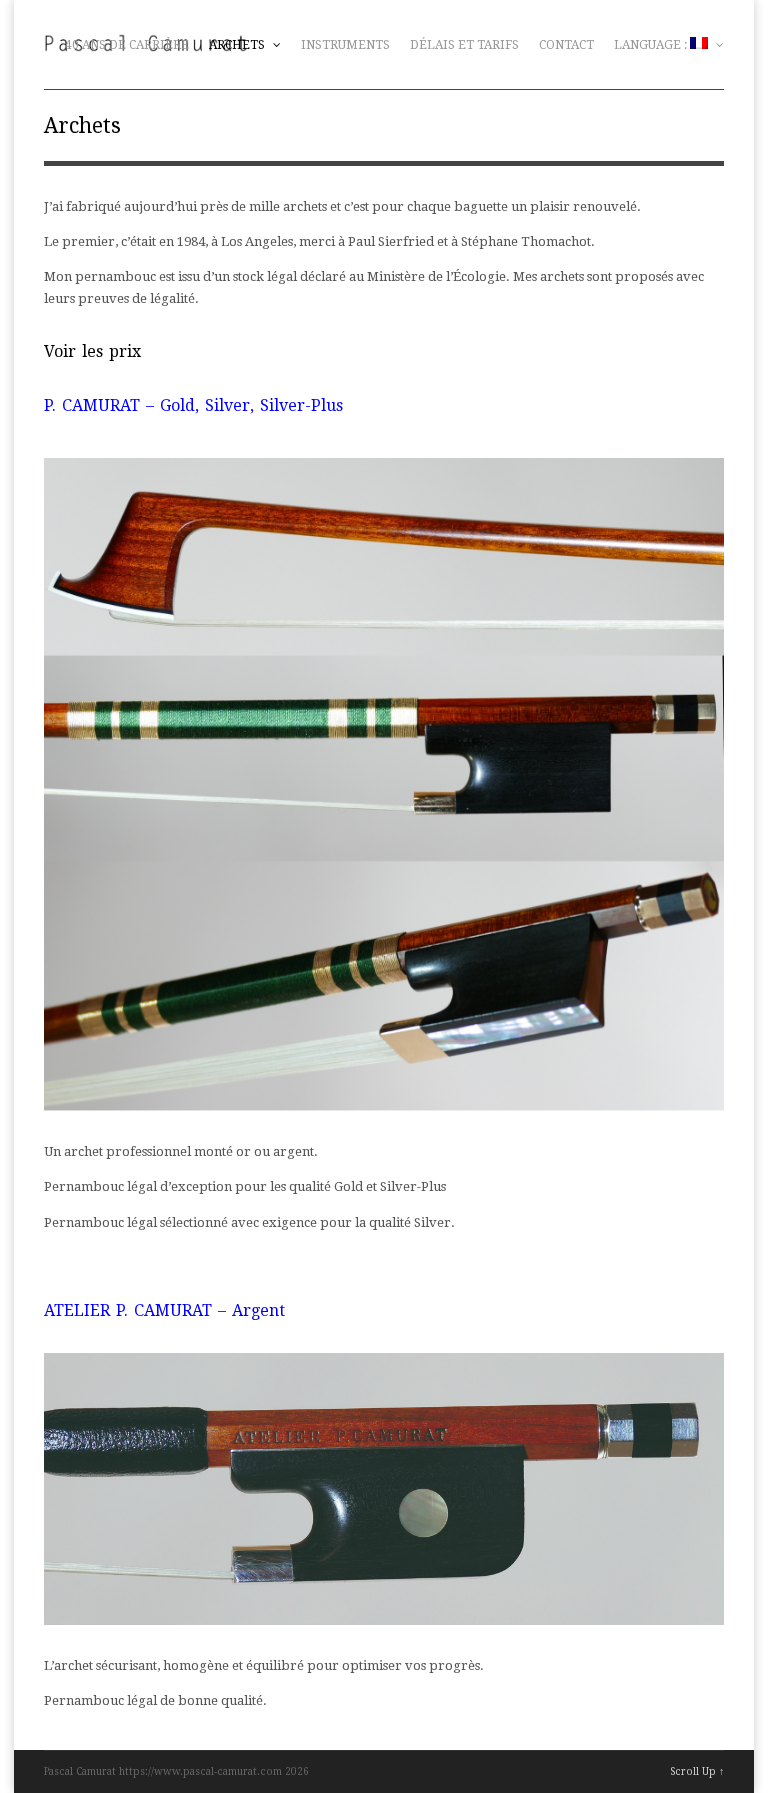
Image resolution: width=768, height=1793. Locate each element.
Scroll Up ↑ (697, 1771)
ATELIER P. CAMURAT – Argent (164, 1310)
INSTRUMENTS (345, 45)
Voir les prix (92, 351)
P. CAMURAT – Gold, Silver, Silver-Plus (193, 405)
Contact (566, 45)
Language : (652, 45)
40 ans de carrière (127, 45)
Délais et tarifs (464, 45)
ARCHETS (238, 45)
